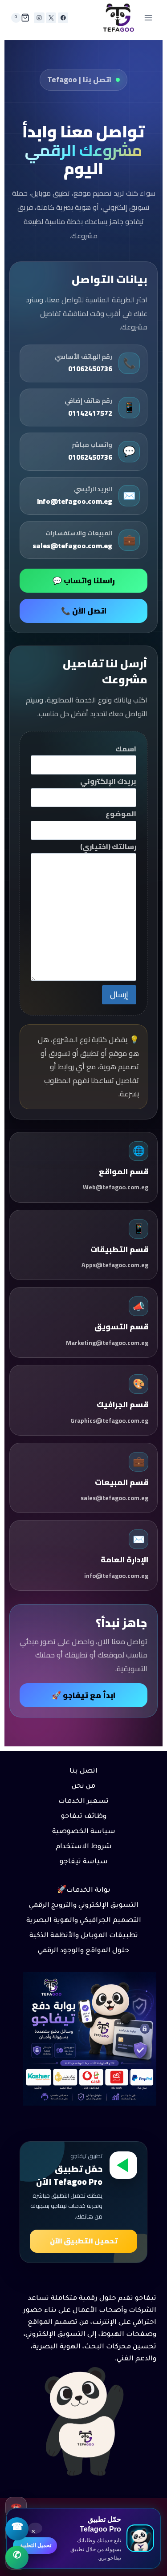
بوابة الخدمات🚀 (84, 1891)
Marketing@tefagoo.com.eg (107, 1343)
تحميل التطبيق (35, 2545)
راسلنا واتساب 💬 (84, 581)
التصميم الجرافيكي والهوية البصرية (84, 1921)
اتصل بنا (83, 1772)
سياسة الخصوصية (84, 1832)
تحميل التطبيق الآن (84, 2241)
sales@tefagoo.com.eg (114, 1498)
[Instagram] (39, 18)
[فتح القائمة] (148, 18)
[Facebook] (63, 18)
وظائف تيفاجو (84, 1817)
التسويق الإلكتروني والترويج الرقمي (84, 1906)
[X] (51, 18)
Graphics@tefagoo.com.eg (109, 1420)
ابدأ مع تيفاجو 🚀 (83, 1695)
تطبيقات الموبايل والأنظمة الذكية (84, 1936)
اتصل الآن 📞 (84, 611)
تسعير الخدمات (83, 1802)
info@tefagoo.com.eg (116, 1576)
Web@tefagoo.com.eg (116, 1187)
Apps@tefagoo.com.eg (115, 1265)
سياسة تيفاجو (84, 1862)
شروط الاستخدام (84, 1847)
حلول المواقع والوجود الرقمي (83, 1951)
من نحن (83, 1787)
